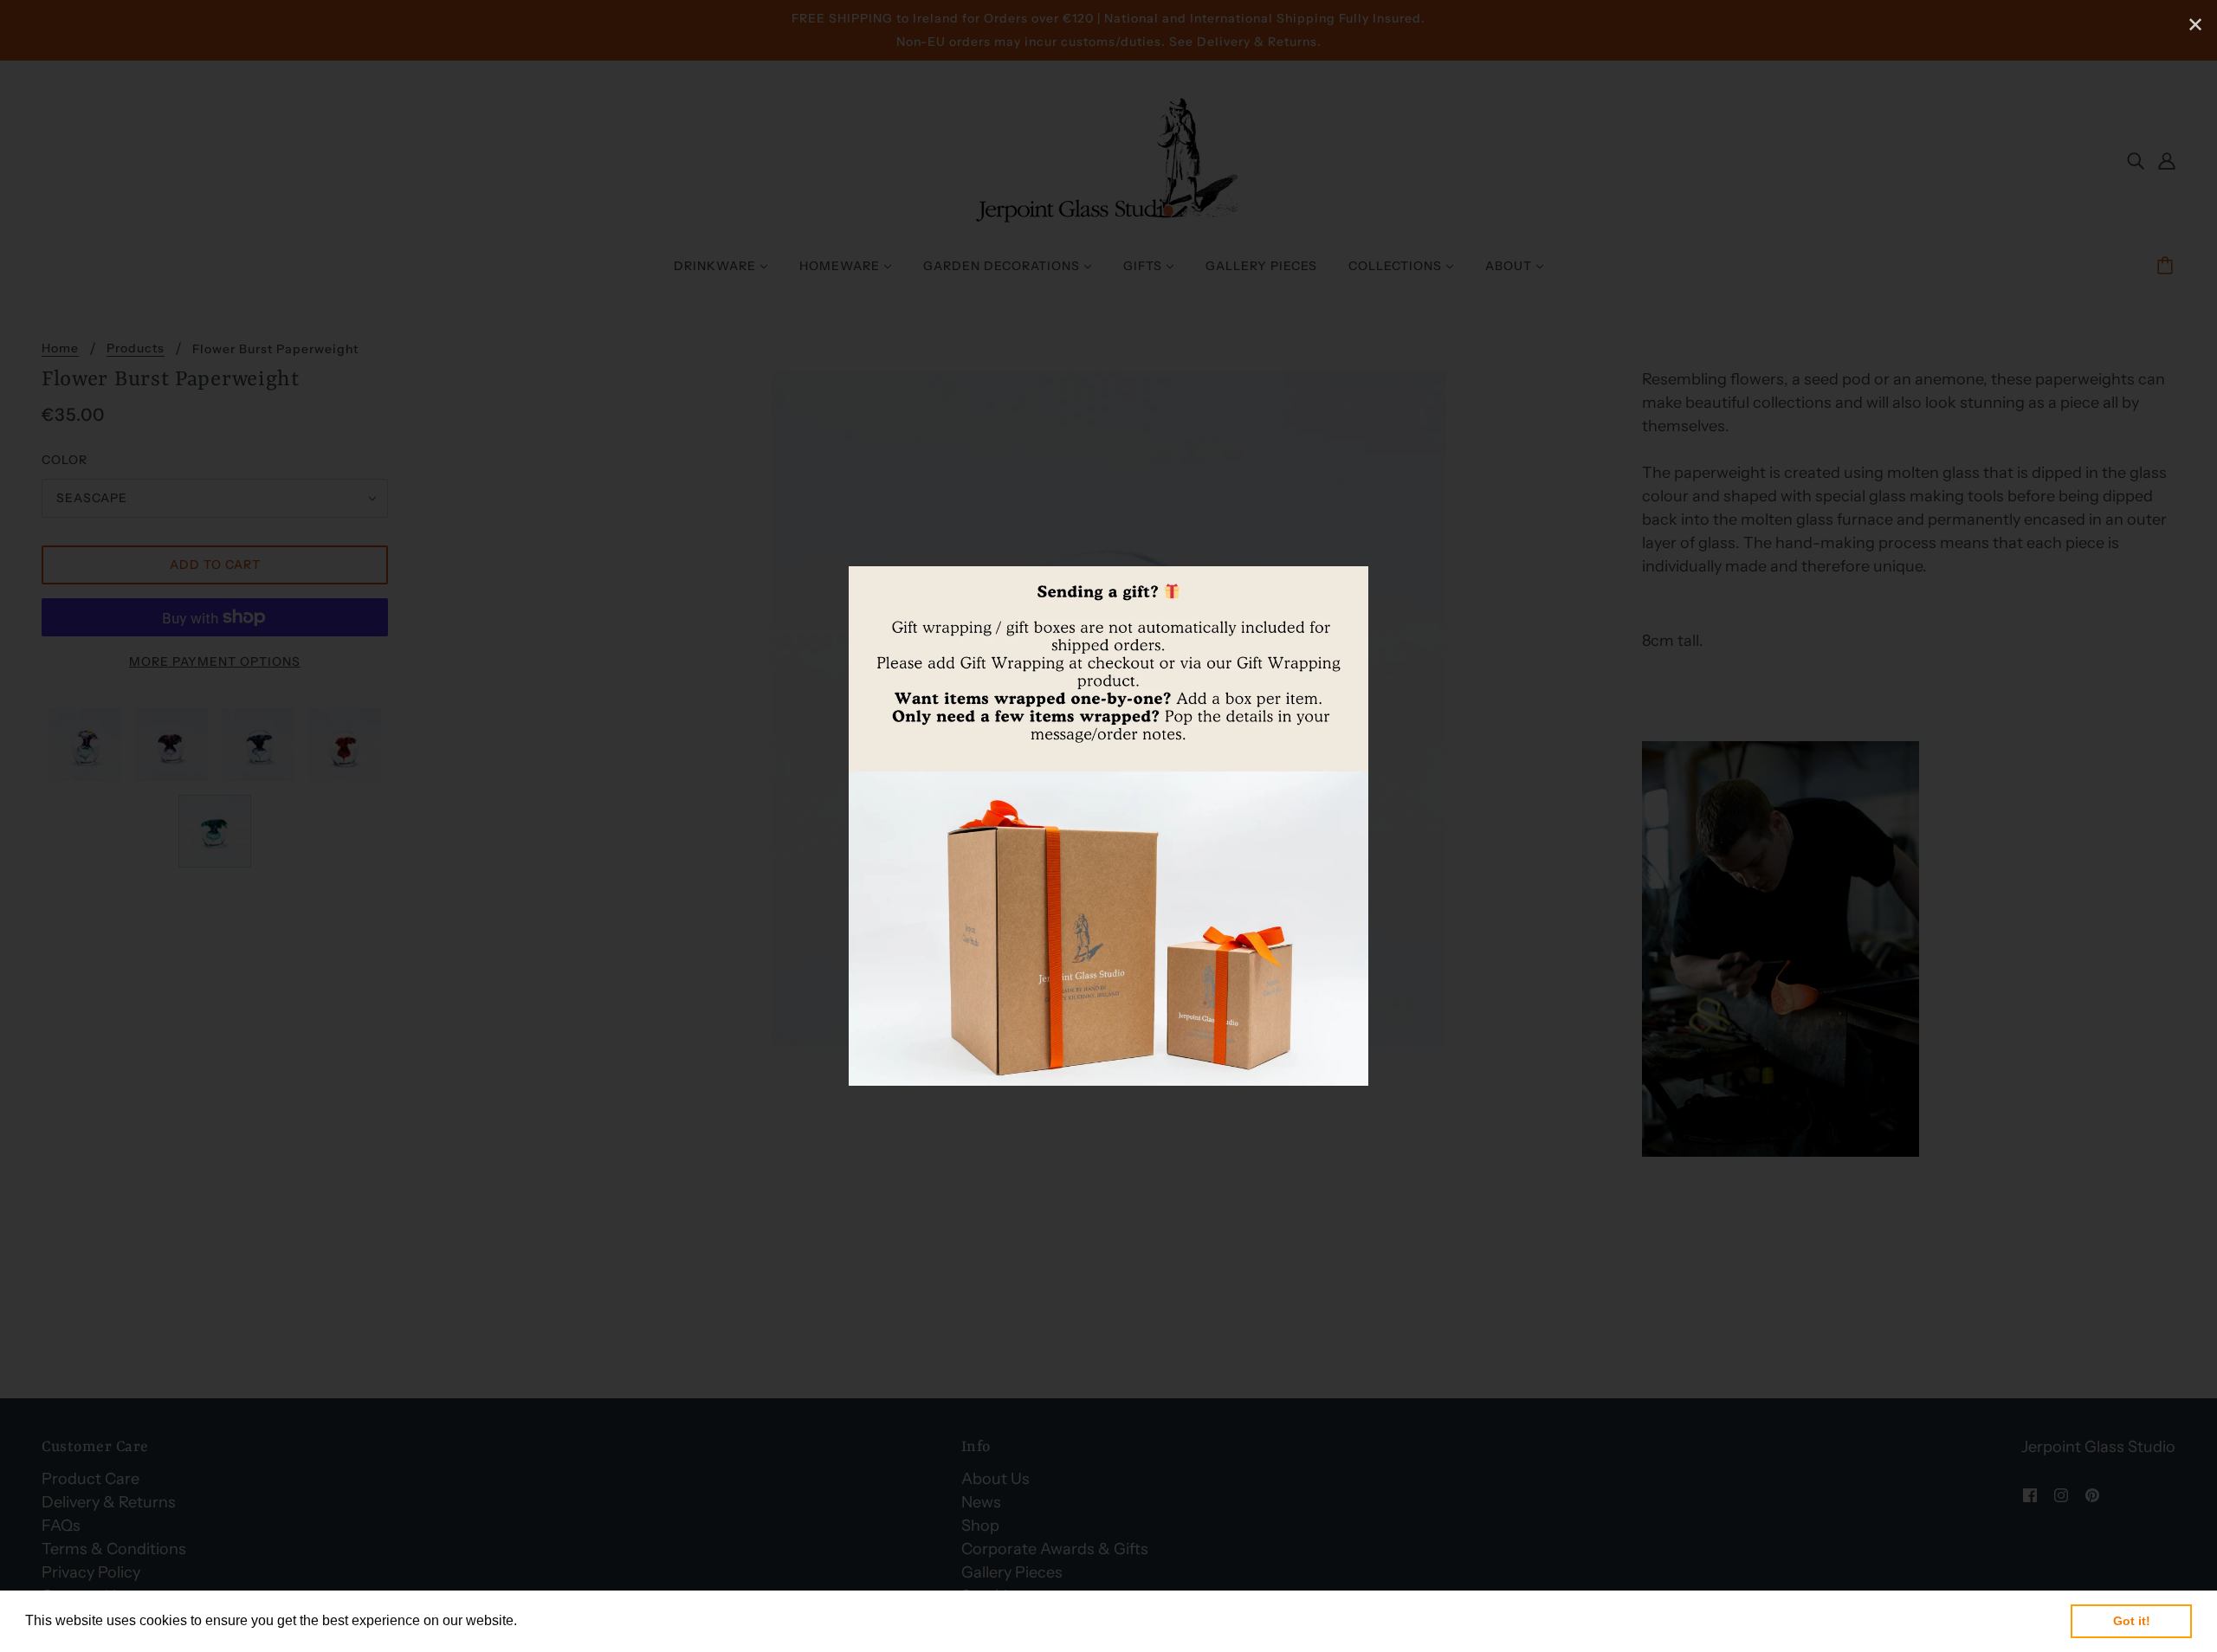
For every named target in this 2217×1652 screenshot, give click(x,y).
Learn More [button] (558, 1620)
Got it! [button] (2132, 1621)
